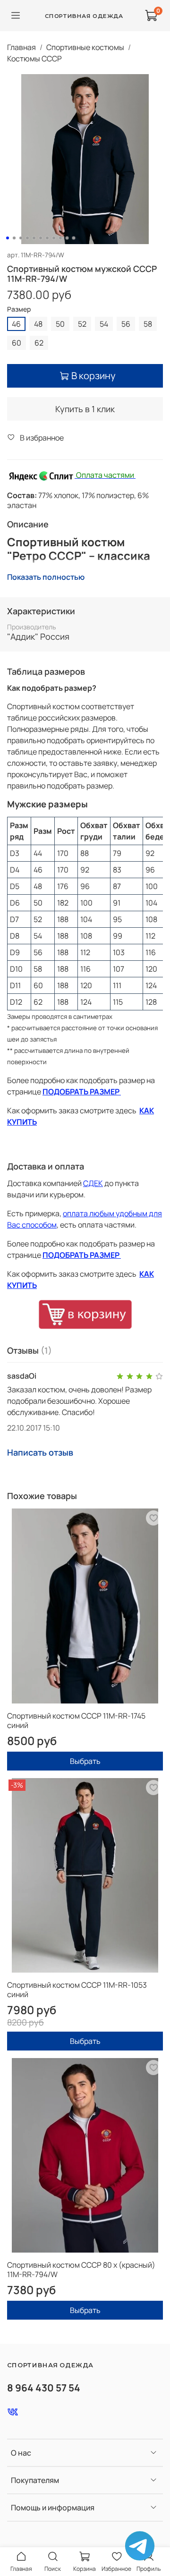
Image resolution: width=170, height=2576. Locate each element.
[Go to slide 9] (60, 238)
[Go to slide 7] (47, 238)
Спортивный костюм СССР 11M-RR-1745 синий (76, 1720)
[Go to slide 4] (27, 238)
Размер (19, 309)
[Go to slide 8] (54, 238)
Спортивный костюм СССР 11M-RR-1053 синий (77, 1990)
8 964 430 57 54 (44, 2388)
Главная (21, 47)
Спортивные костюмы (85, 47)
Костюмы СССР (34, 59)
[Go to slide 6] (41, 238)
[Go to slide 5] (34, 238)
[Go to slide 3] (21, 238)
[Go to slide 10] (67, 238)
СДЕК (93, 1183)
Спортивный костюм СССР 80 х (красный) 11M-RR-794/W (81, 2270)
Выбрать (85, 1761)
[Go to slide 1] (8, 238)
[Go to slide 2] (14, 238)
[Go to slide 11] (74, 238)
